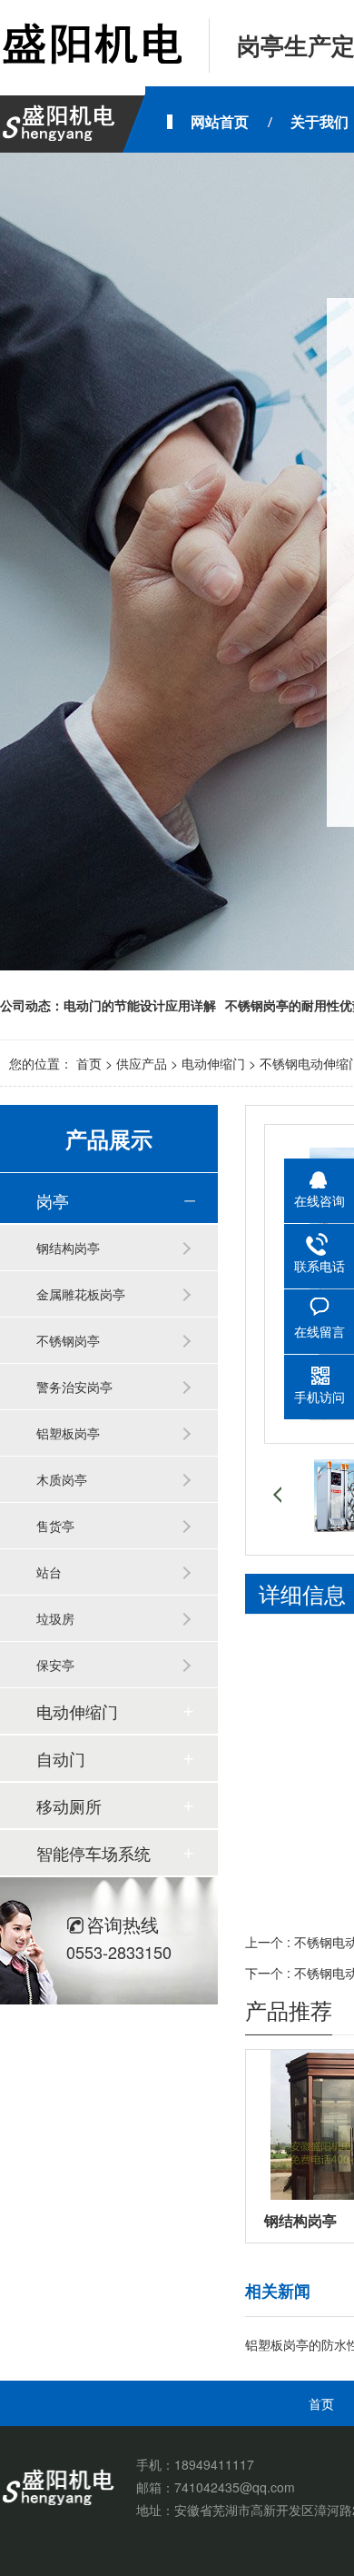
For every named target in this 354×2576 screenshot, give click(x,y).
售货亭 (55, 1526)
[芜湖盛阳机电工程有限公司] (91, 45)
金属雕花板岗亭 (81, 1294)
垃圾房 (55, 1618)
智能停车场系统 (93, 1853)
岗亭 (53, 1200)
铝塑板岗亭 (68, 1433)
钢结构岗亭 (68, 1248)
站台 (49, 1572)
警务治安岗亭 (74, 1387)
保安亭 (55, 1665)
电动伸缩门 (213, 1063)
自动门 (61, 1758)
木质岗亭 (62, 1479)
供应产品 (142, 1063)
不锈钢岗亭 (68, 1340)
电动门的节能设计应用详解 (140, 1005)
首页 (89, 1063)
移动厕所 (69, 1805)
